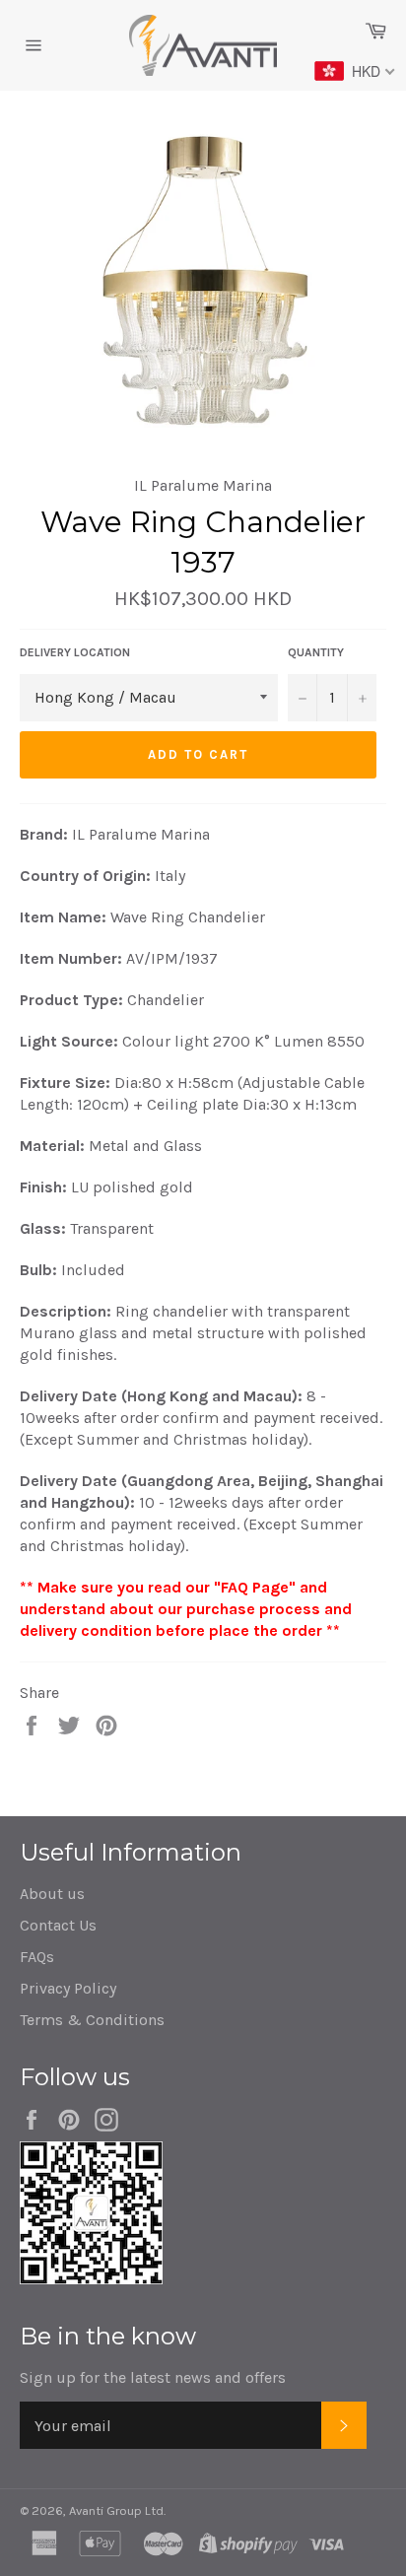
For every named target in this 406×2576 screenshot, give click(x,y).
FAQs (37, 1957)
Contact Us (58, 1925)
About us (52, 1894)
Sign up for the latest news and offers (153, 2377)
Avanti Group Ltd (116, 2510)
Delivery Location (75, 652)
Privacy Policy (68, 1988)
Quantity (316, 652)
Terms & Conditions (92, 2020)
